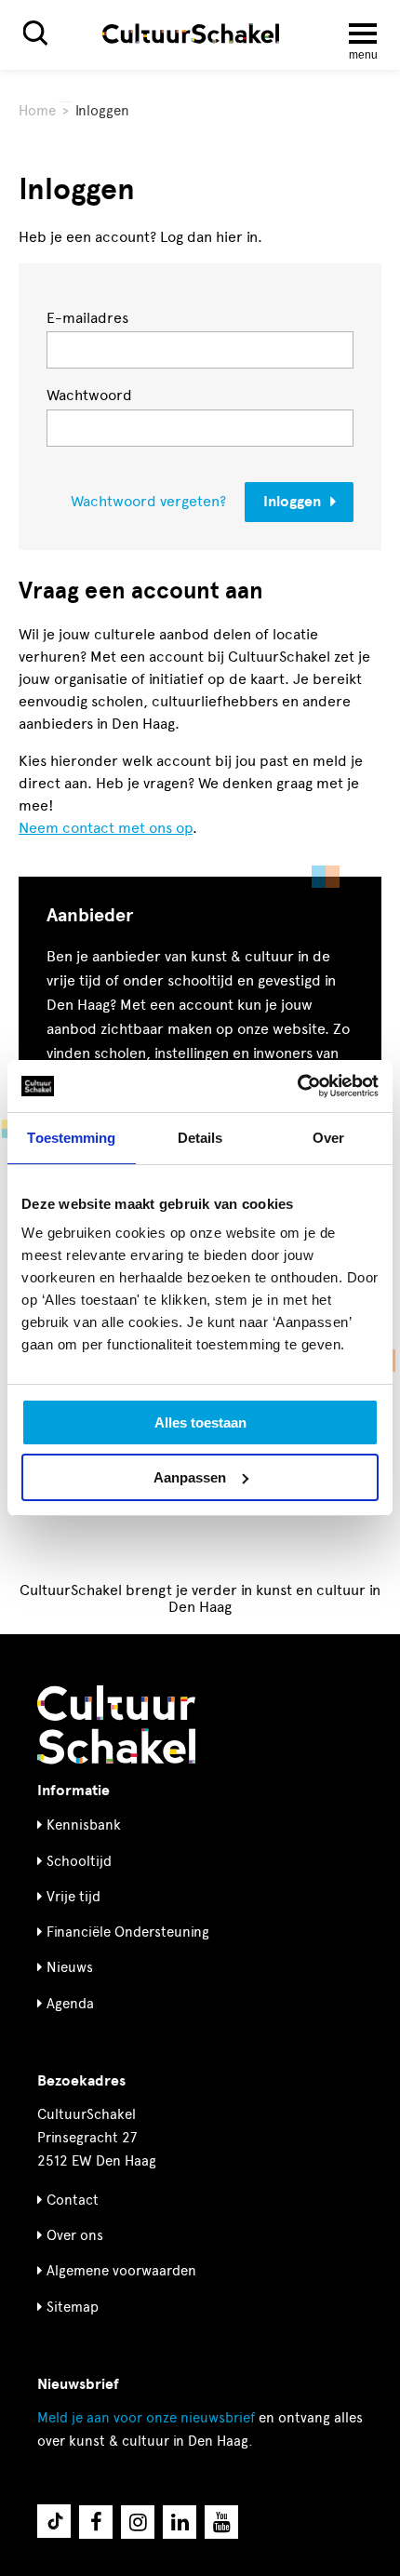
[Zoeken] (35, 33)
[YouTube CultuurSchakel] (221, 2522)
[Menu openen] (363, 34)
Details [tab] (200, 1138)
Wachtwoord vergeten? (148, 502)
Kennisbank (84, 1825)
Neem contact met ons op (106, 828)
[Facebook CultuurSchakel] (96, 2522)
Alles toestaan (200, 1422)
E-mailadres (87, 318)
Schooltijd (79, 1861)
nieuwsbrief (146, 2418)
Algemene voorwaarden (121, 2271)
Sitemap (73, 2307)
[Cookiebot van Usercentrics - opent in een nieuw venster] (297, 1086)
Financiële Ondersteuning (128, 1932)
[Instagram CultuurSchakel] (138, 2522)
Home (37, 111)
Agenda (70, 2004)
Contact (73, 2200)
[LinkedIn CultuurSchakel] (180, 2522)
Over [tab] (328, 1138)
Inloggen (292, 502)
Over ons (75, 2235)
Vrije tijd (73, 1897)
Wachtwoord (89, 396)
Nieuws (70, 1967)
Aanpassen (190, 1477)
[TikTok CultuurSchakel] (54, 2521)
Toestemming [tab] (71, 1138)
